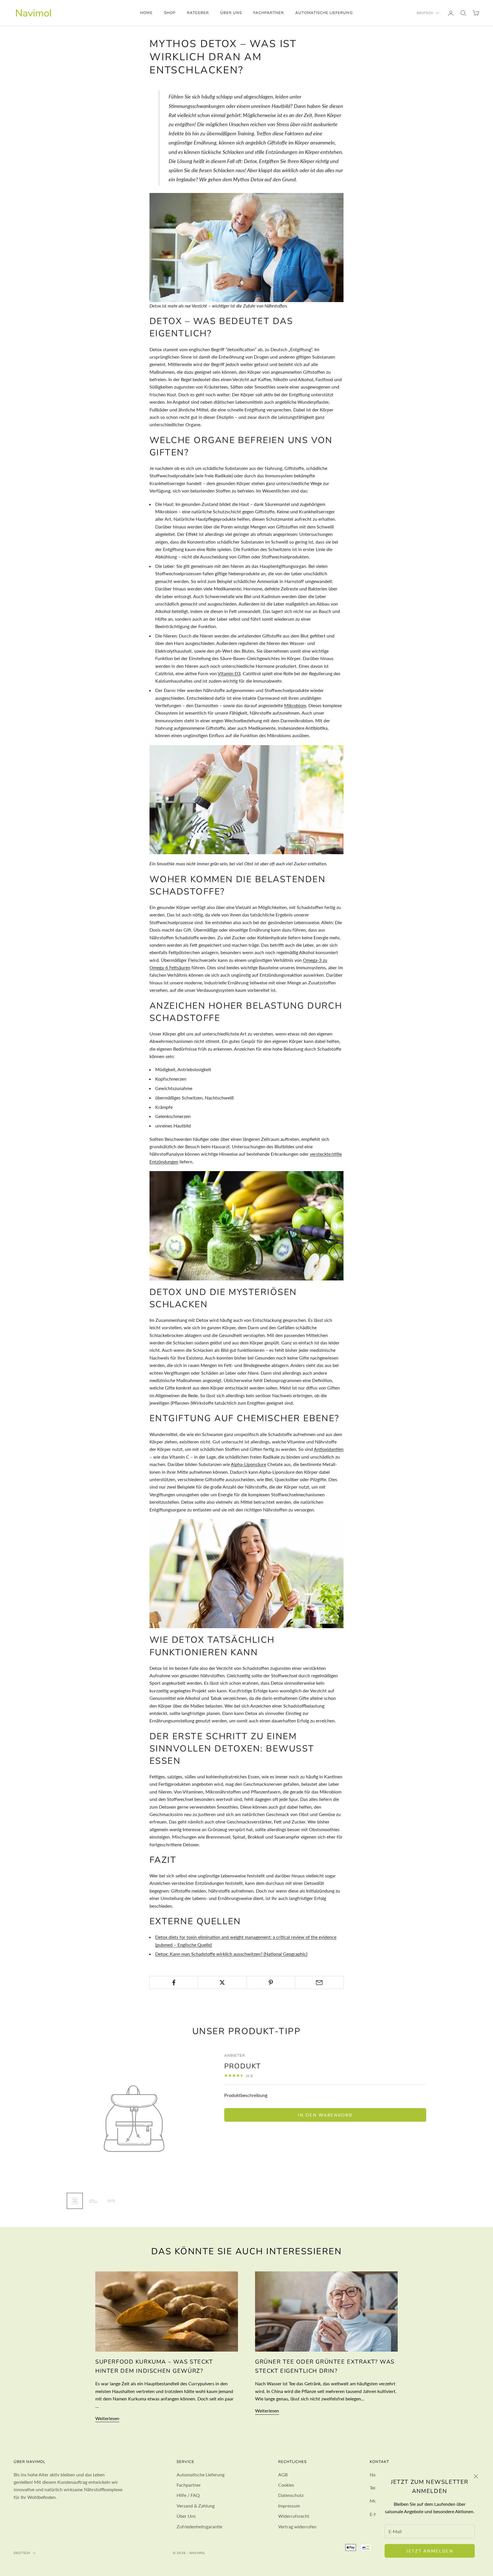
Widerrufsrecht (294, 2516)
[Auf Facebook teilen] (174, 1982)
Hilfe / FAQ (188, 2495)
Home (146, 13)
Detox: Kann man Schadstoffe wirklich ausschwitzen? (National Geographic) (231, 1954)
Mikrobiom (295, 705)
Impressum (289, 2506)
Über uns (231, 13)
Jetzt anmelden (430, 2551)
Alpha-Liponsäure (248, 1464)
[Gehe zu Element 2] (93, 2201)
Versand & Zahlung (196, 2506)
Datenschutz (291, 2495)
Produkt (243, 2066)
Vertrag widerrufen (297, 2526)
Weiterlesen (107, 2418)
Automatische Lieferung (324, 13)
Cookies (286, 2485)
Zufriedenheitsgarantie (199, 2526)
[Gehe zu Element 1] (75, 2201)
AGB (283, 2475)
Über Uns (186, 2516)
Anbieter (235, 2056)
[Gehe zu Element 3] (111, 2201)
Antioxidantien (329, 1449)
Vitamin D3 (229, 673)
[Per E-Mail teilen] (319, 1982)
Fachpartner (269, 13)
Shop (170, 13)
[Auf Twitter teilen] (222, 1982)
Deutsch (425, 13)
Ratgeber (198, 13)
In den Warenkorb (325, 2115)
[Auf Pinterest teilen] (271, 1982)
